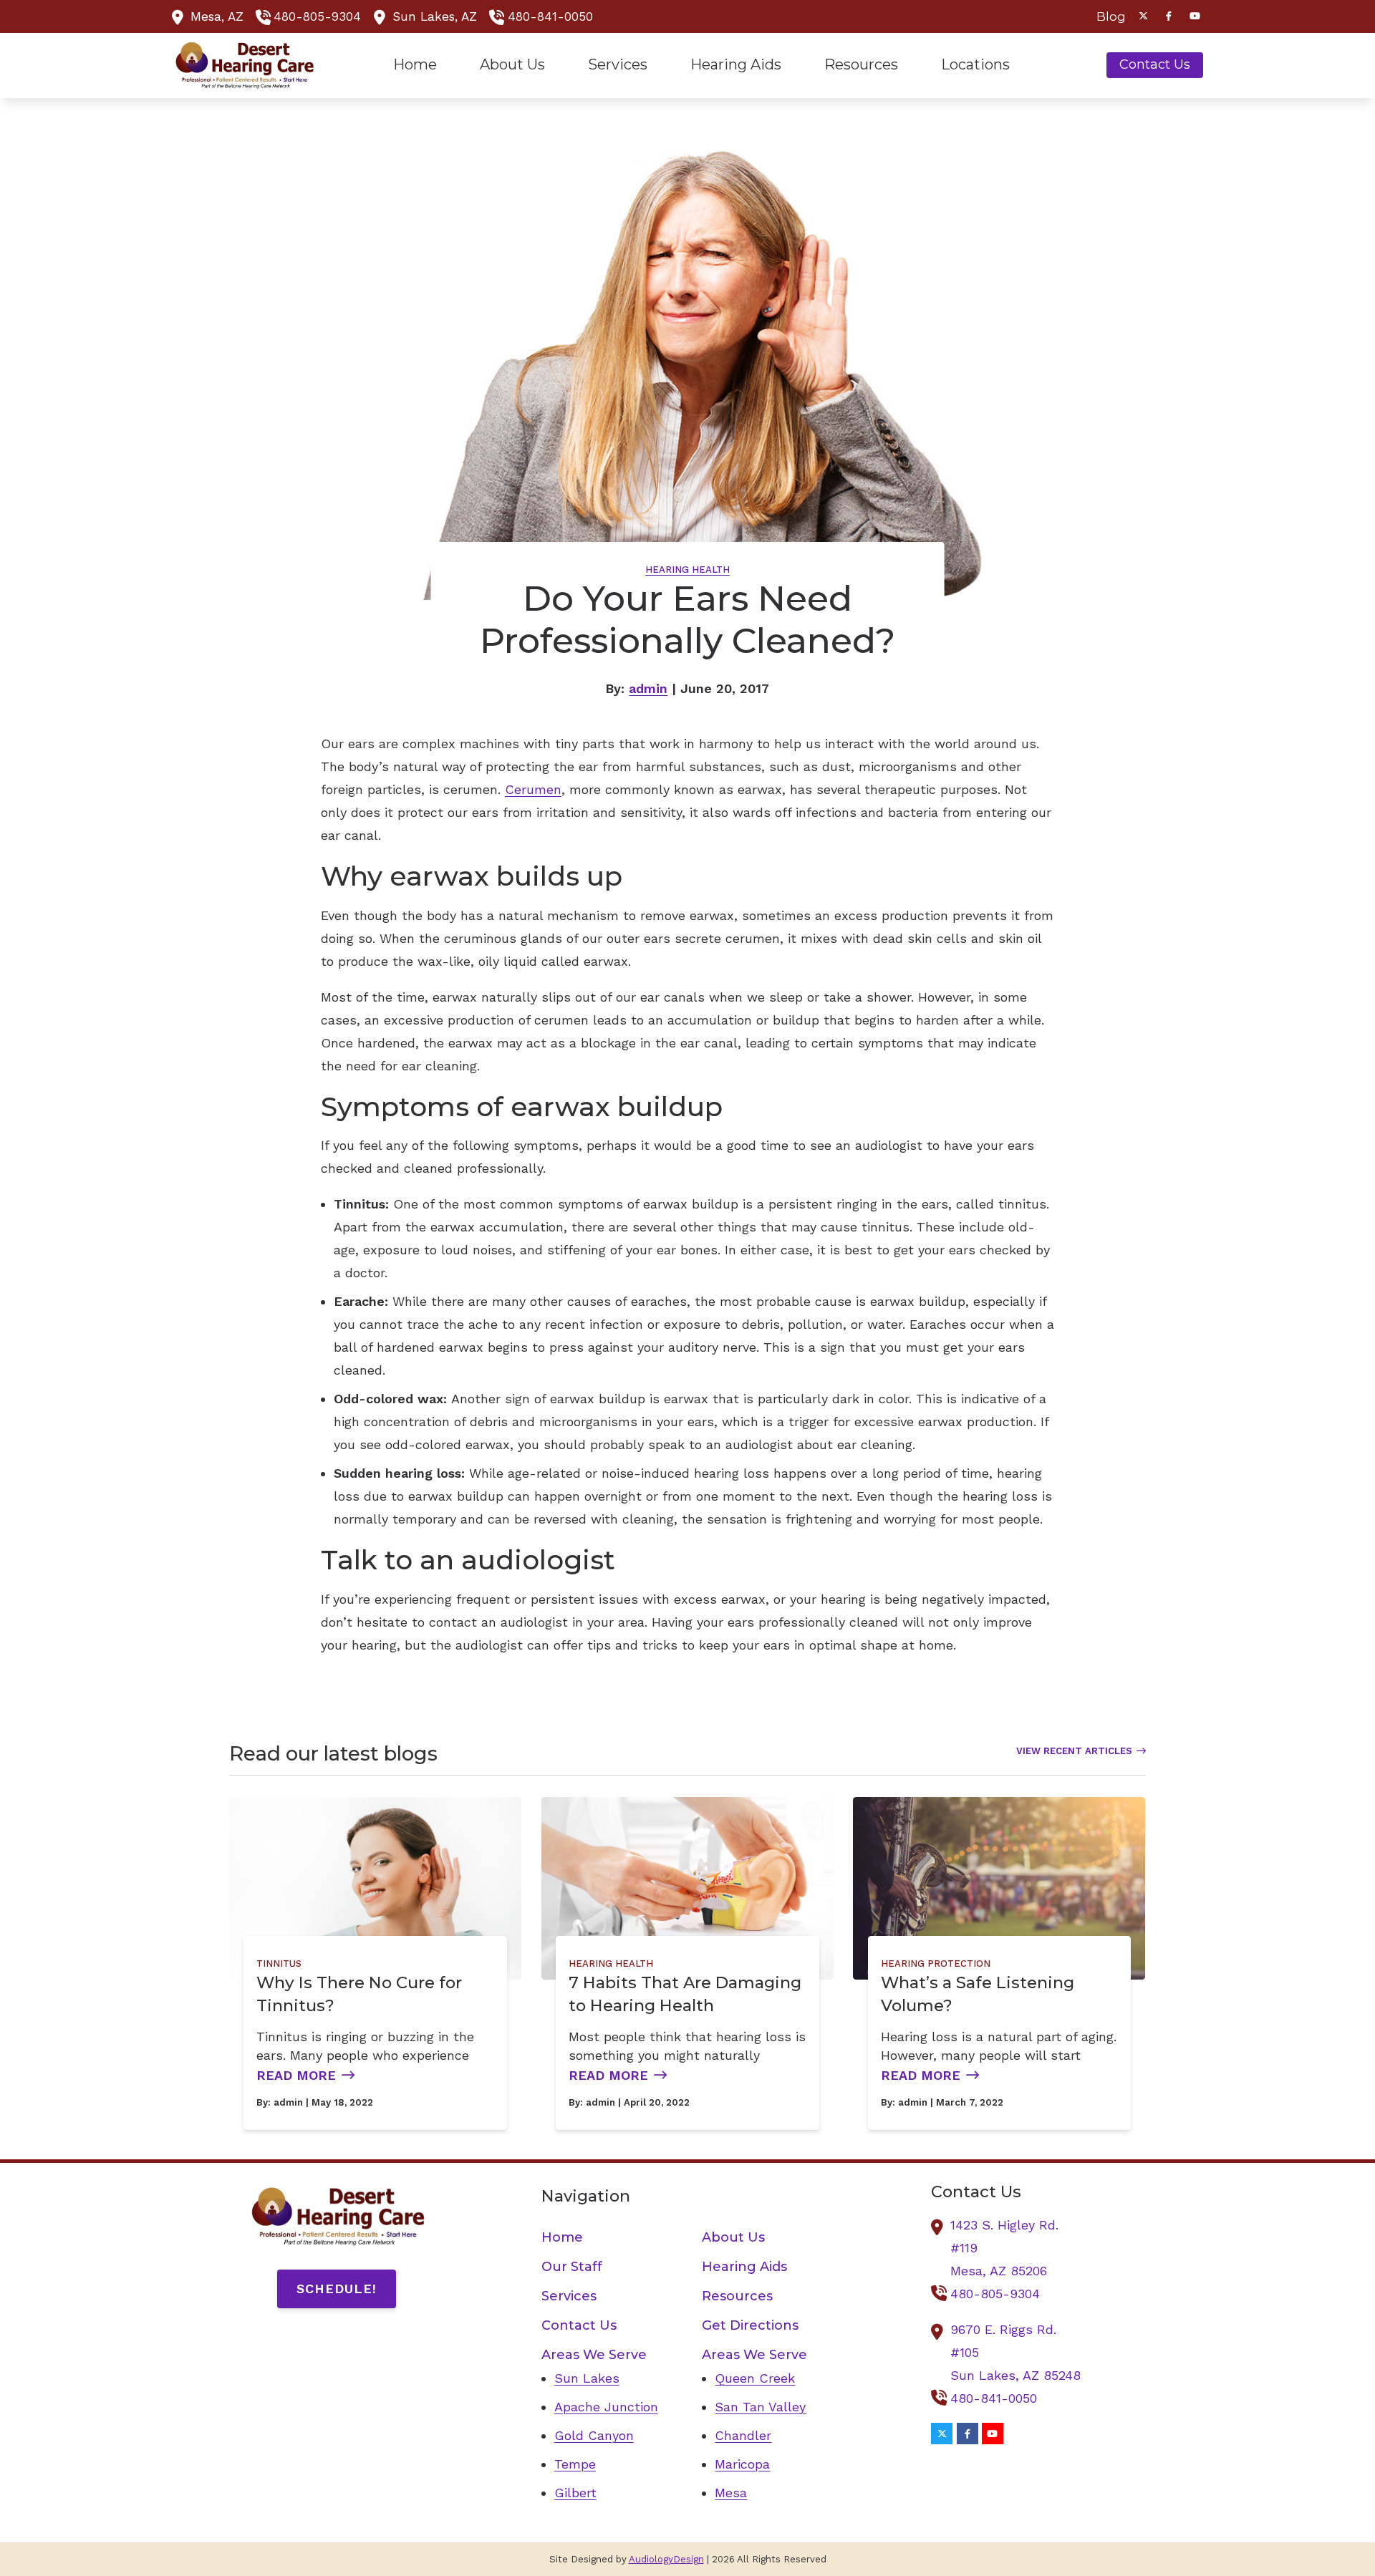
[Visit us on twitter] (1143, 16)
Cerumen (533, 789)
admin (648, 688)
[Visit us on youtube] (1195, 16)
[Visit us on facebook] (1169, 16)
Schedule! (337, 2289)
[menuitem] (1107, 16)
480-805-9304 (317, 16)
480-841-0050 (550, 16)
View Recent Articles (1074, 1751)
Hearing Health (687, 570)
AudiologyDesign (666, 2559)
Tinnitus (279, 1964)
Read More (296, 2075)
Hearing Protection (936, 1964)
